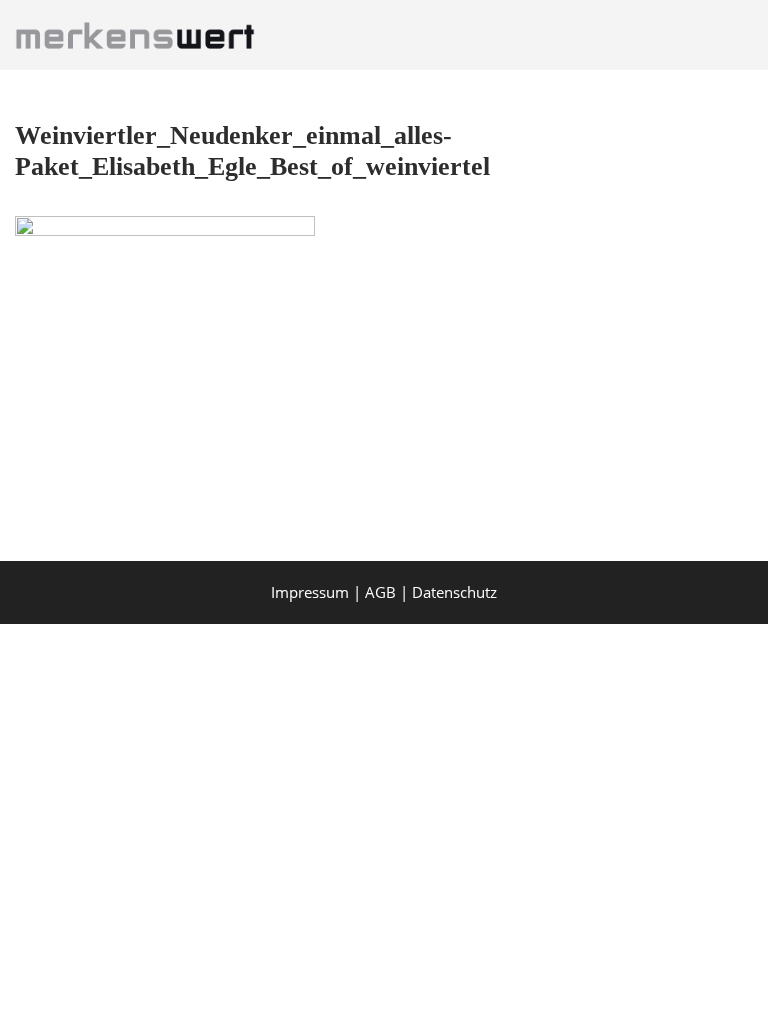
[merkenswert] (140, 35)
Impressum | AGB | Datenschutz (384, 592)
